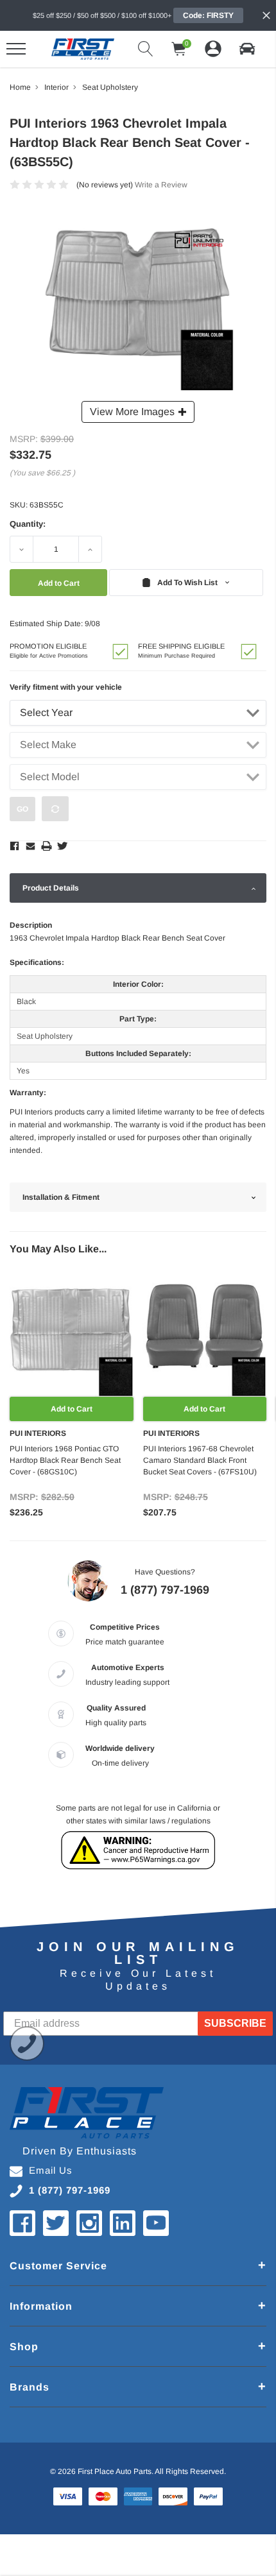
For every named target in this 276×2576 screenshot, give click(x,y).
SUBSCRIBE (235, 2023)
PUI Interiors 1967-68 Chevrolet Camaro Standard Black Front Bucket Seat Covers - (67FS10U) (200, 1460)
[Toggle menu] (16, 49)
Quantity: (28, 524)
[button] (247, 49)
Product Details (51, 888)
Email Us (51, 2170)
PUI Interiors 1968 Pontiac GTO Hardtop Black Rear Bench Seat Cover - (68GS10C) (65, 1460)
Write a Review (161, 185)
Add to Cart (72, 1409)
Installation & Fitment (61, 1197)
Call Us (27, 2043)
